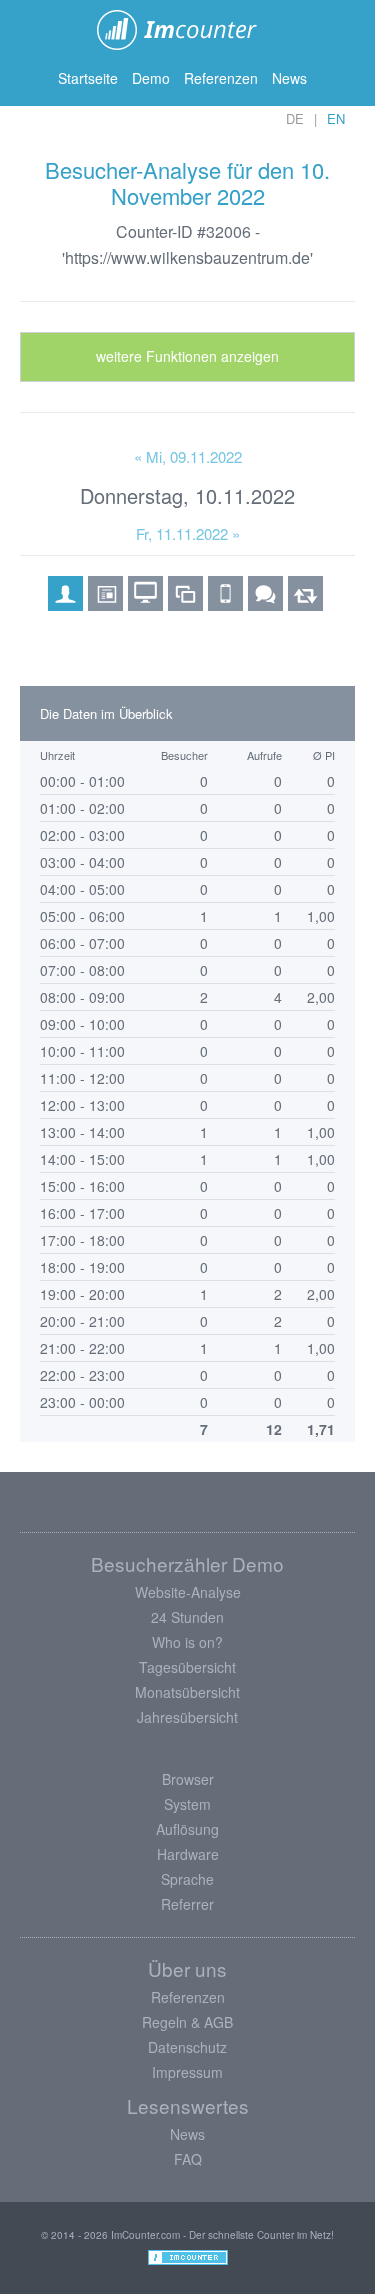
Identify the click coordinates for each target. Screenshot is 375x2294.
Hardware (188, 1854)
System (187, 1804)
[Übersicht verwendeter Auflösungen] (185, 604)
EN (336, 118)
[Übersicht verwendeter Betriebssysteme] (145, 604)
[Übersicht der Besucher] (65, 604)
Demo (151, 78)
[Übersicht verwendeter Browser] (105, 604)
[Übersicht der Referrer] (305, 604)
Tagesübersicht (187, 1667)
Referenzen (221, 78)
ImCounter (187, 30)
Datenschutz (187, 2047)
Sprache (187, 1879)
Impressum (187, 2072)
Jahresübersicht (187, 1717)
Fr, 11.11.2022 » (188, 533)
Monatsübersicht (187, 1692)
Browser (188, 1779)
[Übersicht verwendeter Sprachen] (265, 604)
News (289, 78)
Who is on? (187, 1642)
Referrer (187, 1904)
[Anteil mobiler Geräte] (225, 604)
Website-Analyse (188, 1592)
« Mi (188, 456)
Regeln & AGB (187, 2022)
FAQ (188, 2159)
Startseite (88, 78)
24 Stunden (187, 1617)
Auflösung (187, 1829)
